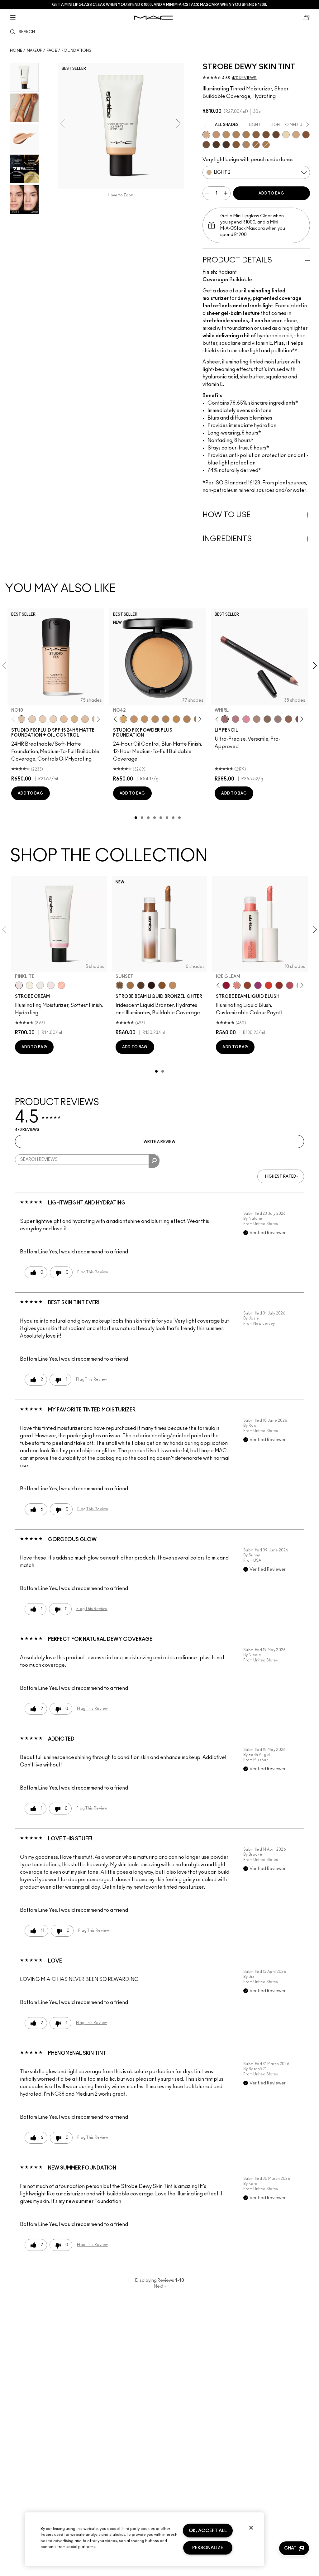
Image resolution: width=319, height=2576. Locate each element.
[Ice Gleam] (237, 985)
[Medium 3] (246, 145)
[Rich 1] (206, 145)
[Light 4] (216, 135)
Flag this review (93, 1272)
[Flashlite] (130, 985)
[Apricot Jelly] (269, 985)
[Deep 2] (256, 135)
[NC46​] (176, 719)
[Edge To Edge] (246, 719)
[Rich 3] (216, 145)
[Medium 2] (236, 135)
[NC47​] (187, 719)
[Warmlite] (162, 985)
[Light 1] (286, 135)
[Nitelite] (290, 985)
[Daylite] (141, 985)
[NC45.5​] (166, 719)
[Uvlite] (51, 985)
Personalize (208, 2548)
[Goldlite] (30, 985)
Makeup (35, 50)
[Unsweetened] (279, 985)
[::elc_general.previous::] (15, 719)
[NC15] (74, 719)
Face (52, 50)
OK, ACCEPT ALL (208, 2531)
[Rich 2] (276, 135)
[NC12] (53, 719)
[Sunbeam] (151, 985)
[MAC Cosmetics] (153, 18)
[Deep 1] (236, 145)
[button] (294, 2548)
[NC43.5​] (134, 719)
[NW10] (43, 719)
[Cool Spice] (288, 719)
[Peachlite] (61, 985)
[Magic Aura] (258, 985)
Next (160, 2286)
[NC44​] (145, 719)
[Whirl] (225, 719)
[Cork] (267, 719)
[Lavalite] (247, 985)
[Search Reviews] (154, 1161)
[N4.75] (85, 719)
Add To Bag (271, 193)
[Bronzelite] (40, 985)
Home (16, 50)
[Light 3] (296, 135)
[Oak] (257, 719)
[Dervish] (236, 719)
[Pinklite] (19, 985)
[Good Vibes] (226, 985)
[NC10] (21, 719)
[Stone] (278, 719)
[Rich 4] (226, 145)
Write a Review (159, 1142)
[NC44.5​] (155, 719)
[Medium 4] (246, 135)
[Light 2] (206, 135)
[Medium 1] (226, 135)
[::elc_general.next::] (97, 719)
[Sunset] (120, 985)
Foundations (76, 50)
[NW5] (32, 719)
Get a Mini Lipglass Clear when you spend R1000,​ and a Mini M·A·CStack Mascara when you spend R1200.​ (159, 5)
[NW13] (64, 719)
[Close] (251, 2528)
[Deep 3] (306, 135)
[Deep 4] (266, 135)
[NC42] (123, 719)
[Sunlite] (173, 985)
